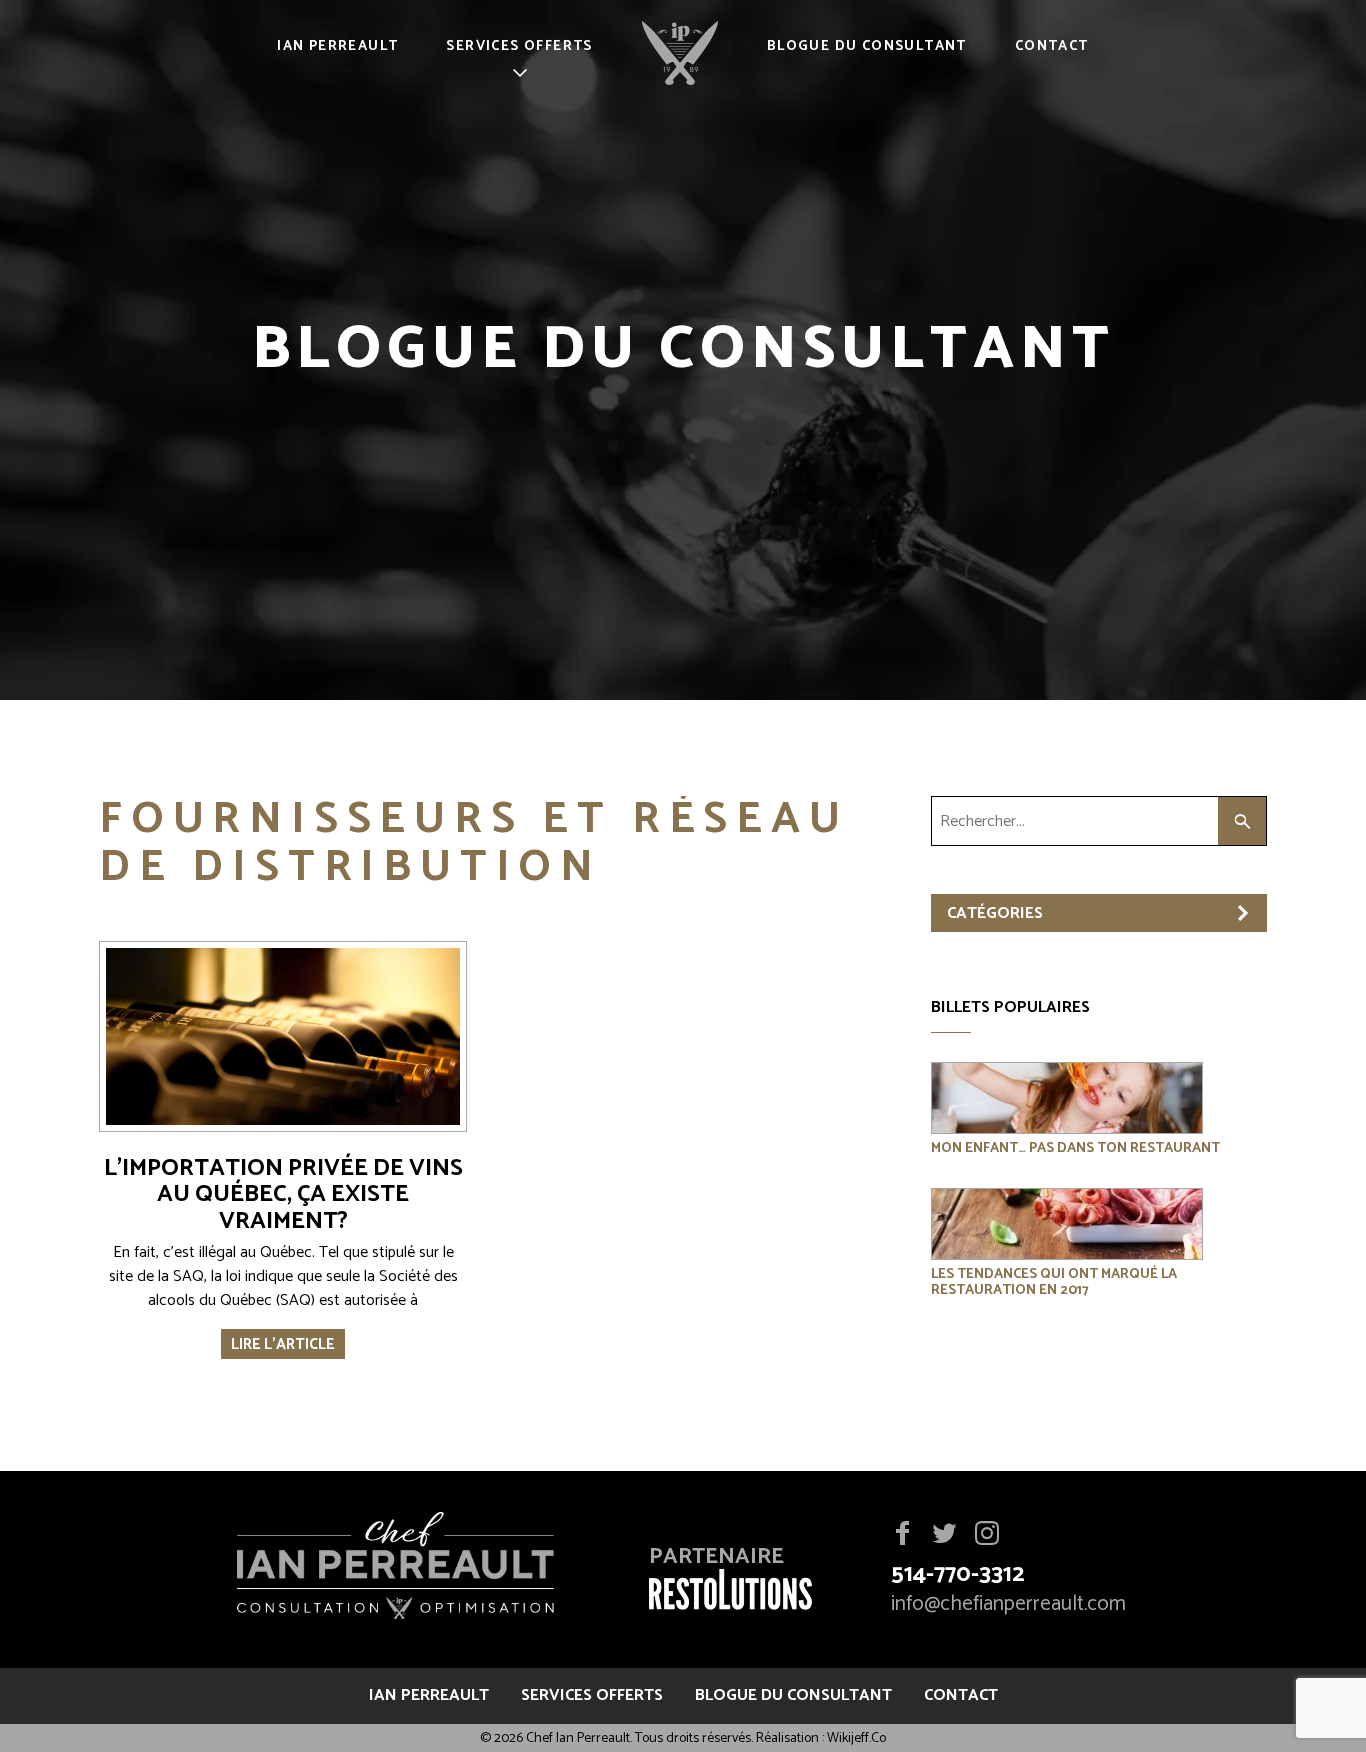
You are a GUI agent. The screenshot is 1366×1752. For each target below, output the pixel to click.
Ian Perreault (337, 46)
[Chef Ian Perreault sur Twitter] (944, 1534)
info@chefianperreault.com (1008, 1604)
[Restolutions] (730, 1603)
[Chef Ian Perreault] (395, 1569)
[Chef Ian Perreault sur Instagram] (987, 1534)
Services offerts (519, 46)
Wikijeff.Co (856, 1738)
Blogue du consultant (867, 46)
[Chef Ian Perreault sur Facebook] (902, 1534)
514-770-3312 (957, 1574)
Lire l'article (283, 1344)
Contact (1052, 46)
